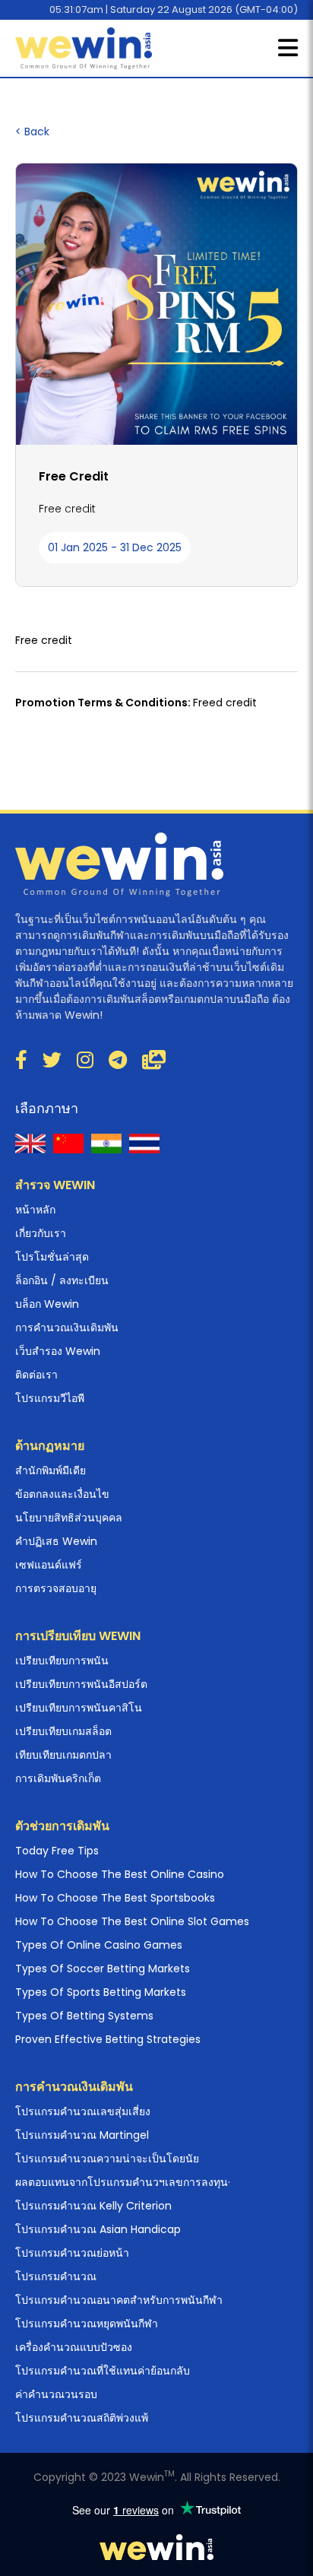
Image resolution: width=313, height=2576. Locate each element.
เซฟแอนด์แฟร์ (49, 1565)
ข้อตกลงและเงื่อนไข (62, 1494)
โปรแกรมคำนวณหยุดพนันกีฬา (87, 2324)
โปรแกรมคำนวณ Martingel (82, 2135)
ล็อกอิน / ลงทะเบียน (62, 1280)
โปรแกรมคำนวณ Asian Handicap (98, 2229)
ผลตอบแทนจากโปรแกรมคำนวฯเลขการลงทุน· (123, 2182)
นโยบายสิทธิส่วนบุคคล (69, 1518)
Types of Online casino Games (99, 1945)
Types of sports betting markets (101, 1992)
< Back (32, 132)
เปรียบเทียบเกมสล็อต (63, 1731)
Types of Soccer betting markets (103, 1968)
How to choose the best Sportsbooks (115, 1898)
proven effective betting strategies (108, 2039)
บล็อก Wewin (47, 1304)
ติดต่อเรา (36, 1375)
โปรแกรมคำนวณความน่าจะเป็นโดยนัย (107, 2159)
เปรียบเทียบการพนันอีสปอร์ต (81, 1684)
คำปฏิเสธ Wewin (56, 1541)
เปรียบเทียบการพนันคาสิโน (79, 1708)
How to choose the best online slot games (132, 1921)
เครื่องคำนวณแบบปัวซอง (74, 2347)
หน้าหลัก (35, 1210)
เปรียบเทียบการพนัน (62, 1661)
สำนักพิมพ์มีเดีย (51, 1470)
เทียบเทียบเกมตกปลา (63, 1755)
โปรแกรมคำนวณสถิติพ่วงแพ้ (82, 2418)
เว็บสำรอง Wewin (58, 1351)
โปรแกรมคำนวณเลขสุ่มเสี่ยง (83, 2111)
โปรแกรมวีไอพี (50, 1398)
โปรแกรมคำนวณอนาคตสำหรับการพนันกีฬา (119, 2300)
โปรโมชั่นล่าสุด (52, 1257)
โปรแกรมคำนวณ (56, 2276)
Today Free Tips (57, 1851)
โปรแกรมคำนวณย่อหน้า (72, 2253)
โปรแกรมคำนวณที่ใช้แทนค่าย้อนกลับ (103, 2371)
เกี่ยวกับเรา (41, 1233)
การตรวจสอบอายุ (56, 1588)
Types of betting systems (84, 2016)
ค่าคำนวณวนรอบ (56, 2394)
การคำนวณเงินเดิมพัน (67, 1328)
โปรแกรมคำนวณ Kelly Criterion (93, 2206)
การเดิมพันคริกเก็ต (58, 1778)
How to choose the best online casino (120, 1874)
